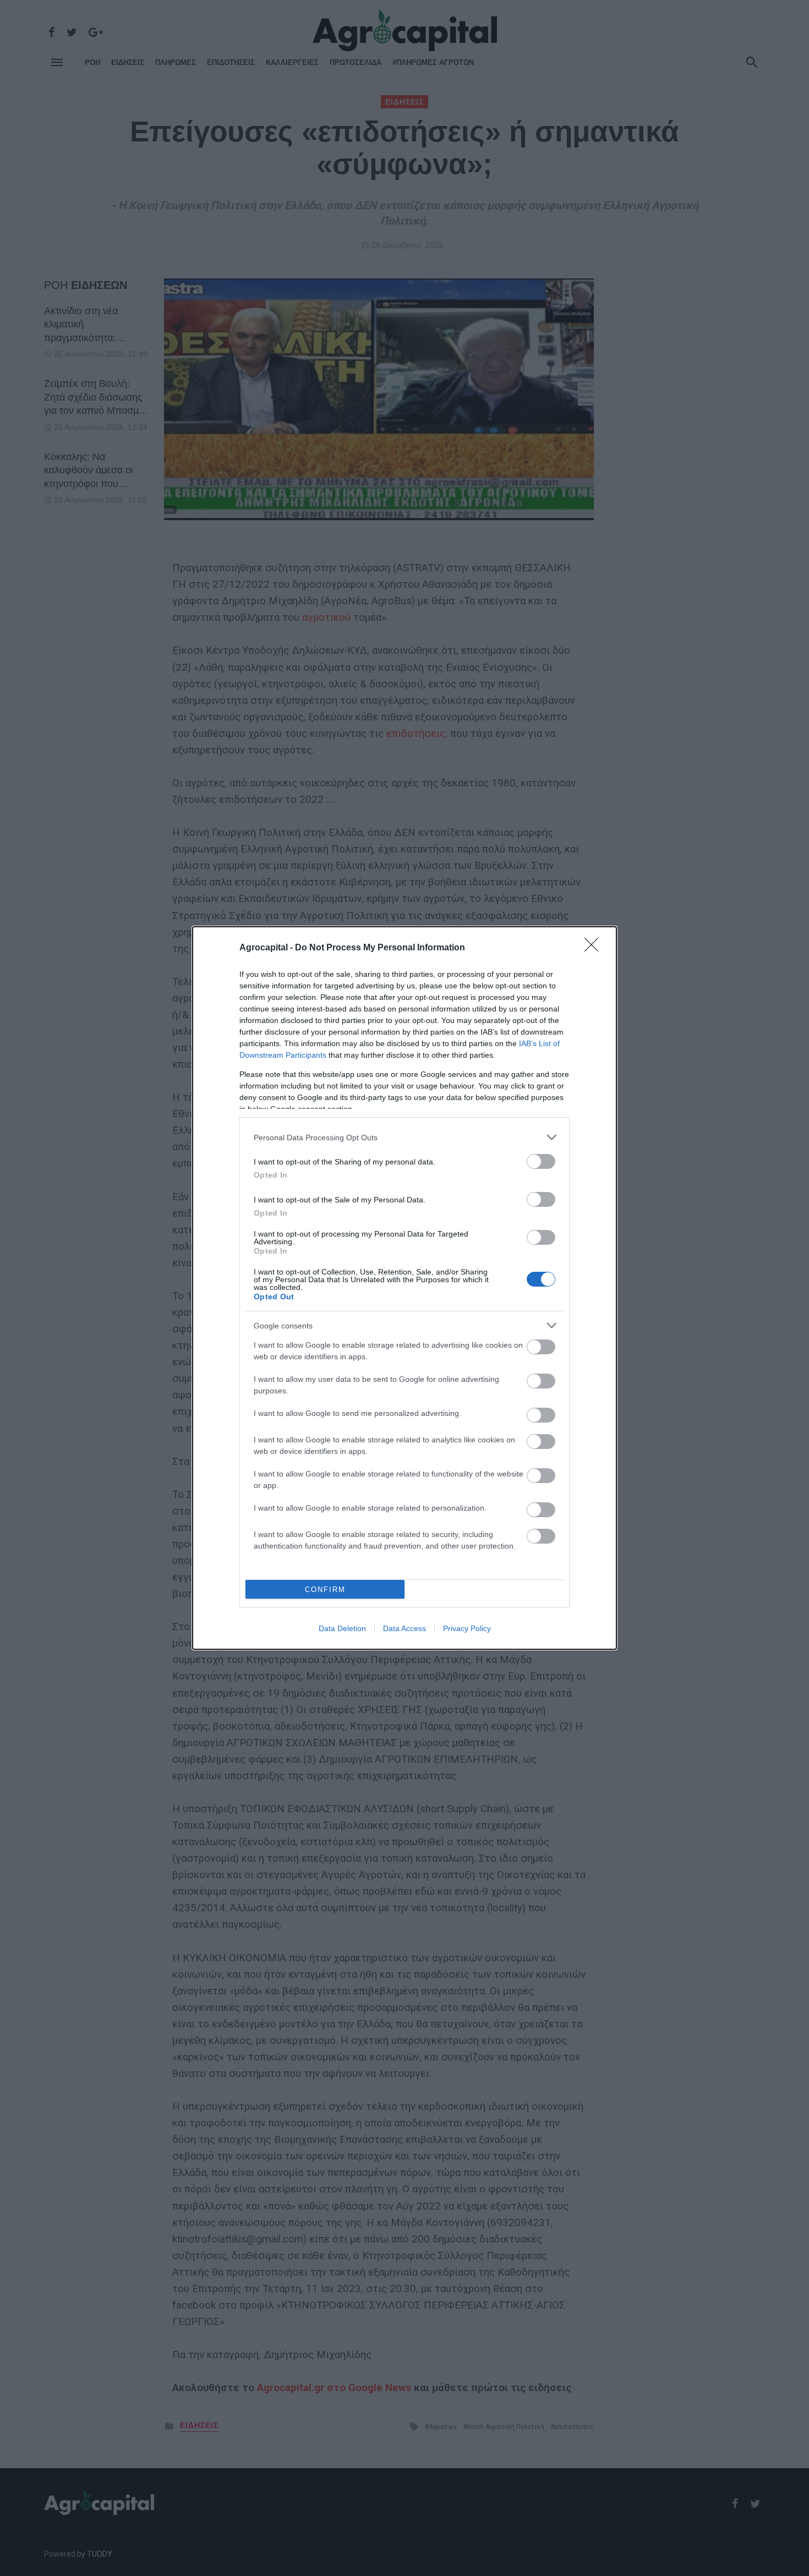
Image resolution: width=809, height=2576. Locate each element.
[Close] (595, 948)
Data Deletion (342, 1628)
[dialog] (404, 1288)
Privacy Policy (467, 1628)
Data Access (404, 1628)
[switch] (541, 1161)
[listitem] (404, 1137)
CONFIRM (325, 1590)
